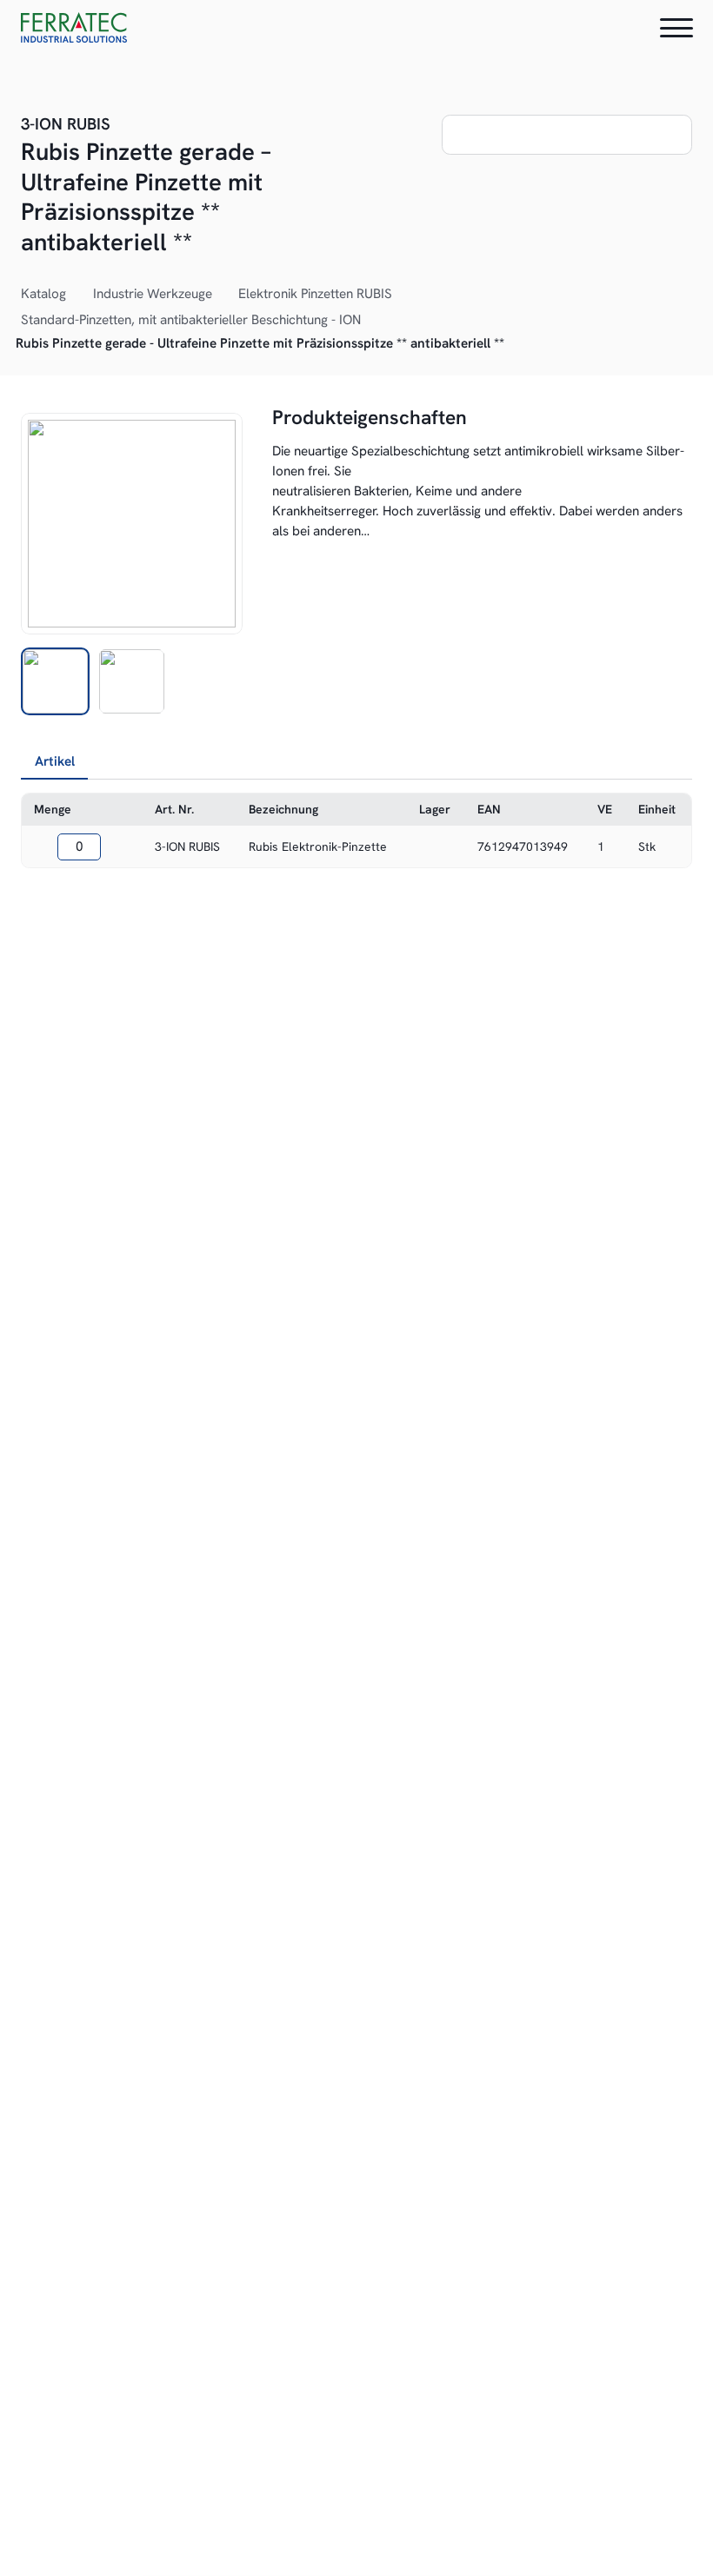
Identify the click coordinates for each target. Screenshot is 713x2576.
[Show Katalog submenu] (76, 295)
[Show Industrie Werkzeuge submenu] (222, 295)
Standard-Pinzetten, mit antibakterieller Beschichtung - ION (191, 320)
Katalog (43, 294)
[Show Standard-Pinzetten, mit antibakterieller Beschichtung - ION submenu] (370, 321)
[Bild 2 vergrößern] (132, 524)
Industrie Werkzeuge (153, 294)
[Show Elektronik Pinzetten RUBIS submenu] (402, 295)
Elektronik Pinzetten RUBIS (315, 294)
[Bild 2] (132, 682)
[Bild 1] (55, 682)
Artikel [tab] (55, 761)
